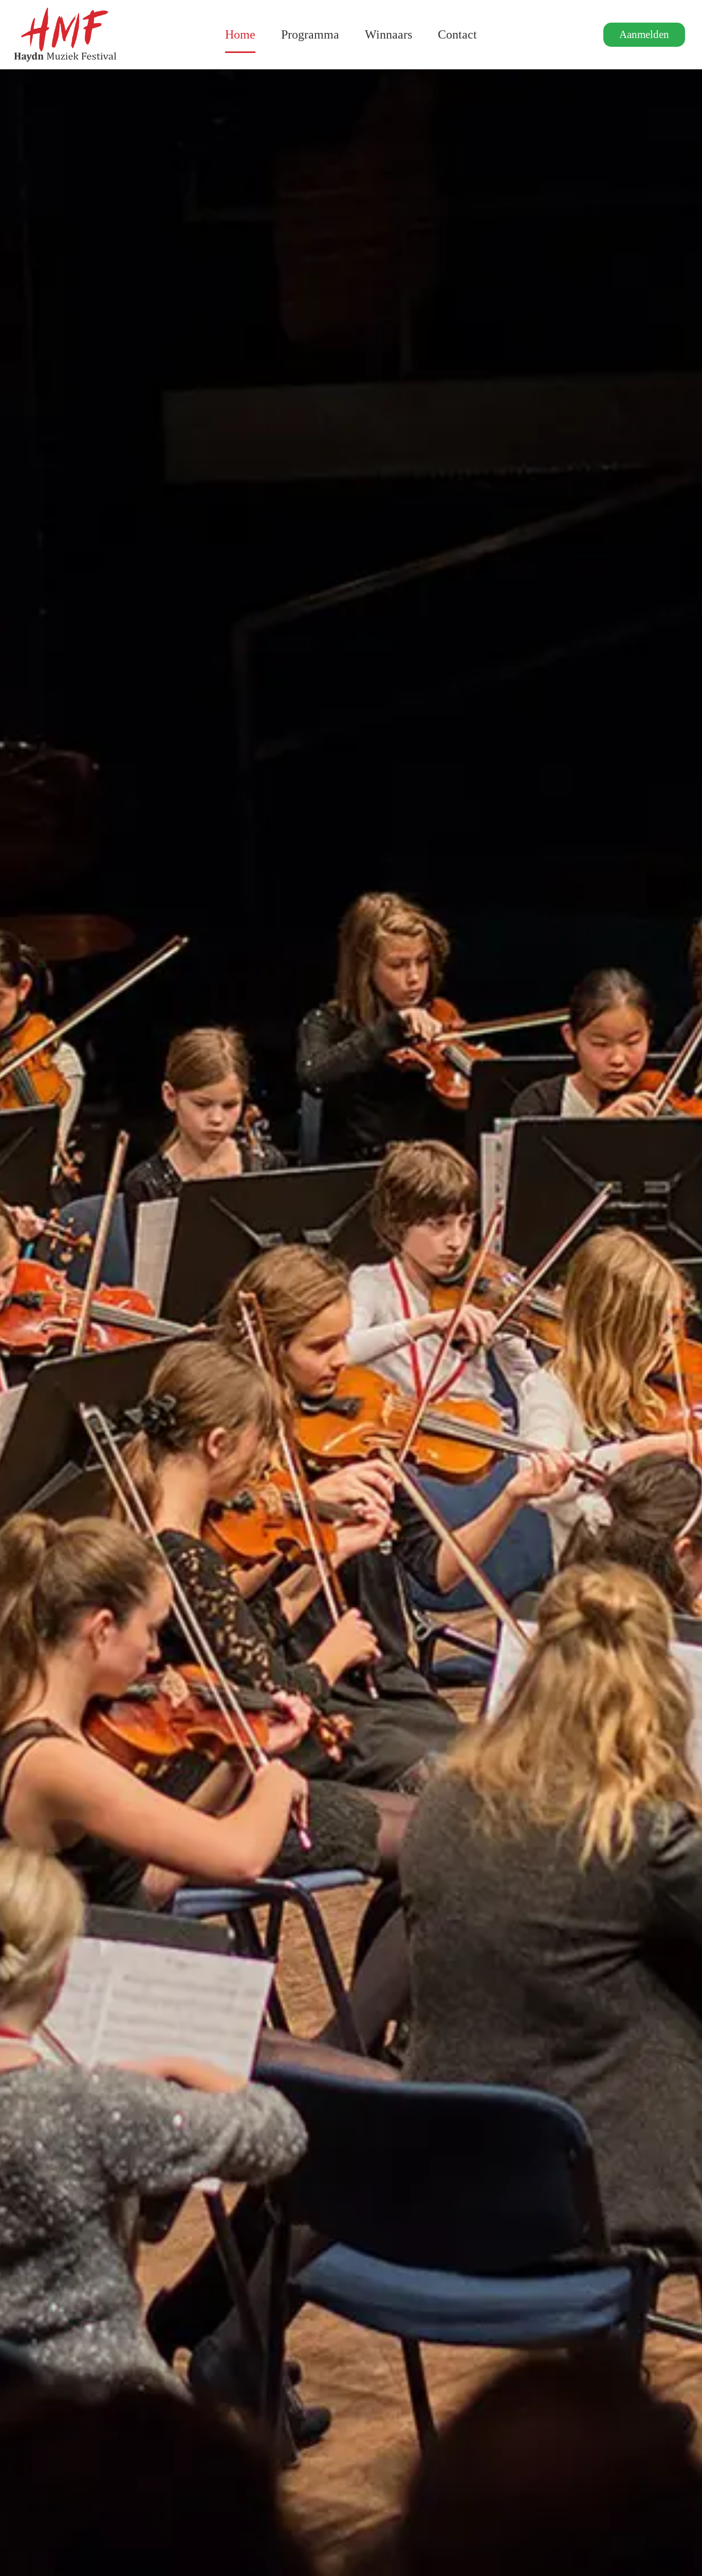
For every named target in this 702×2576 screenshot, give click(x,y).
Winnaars (389, 34)
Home (240, 34)
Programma (310, 34)
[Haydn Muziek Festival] (65, 35)
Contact (457, 34)
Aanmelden (644, 34)
